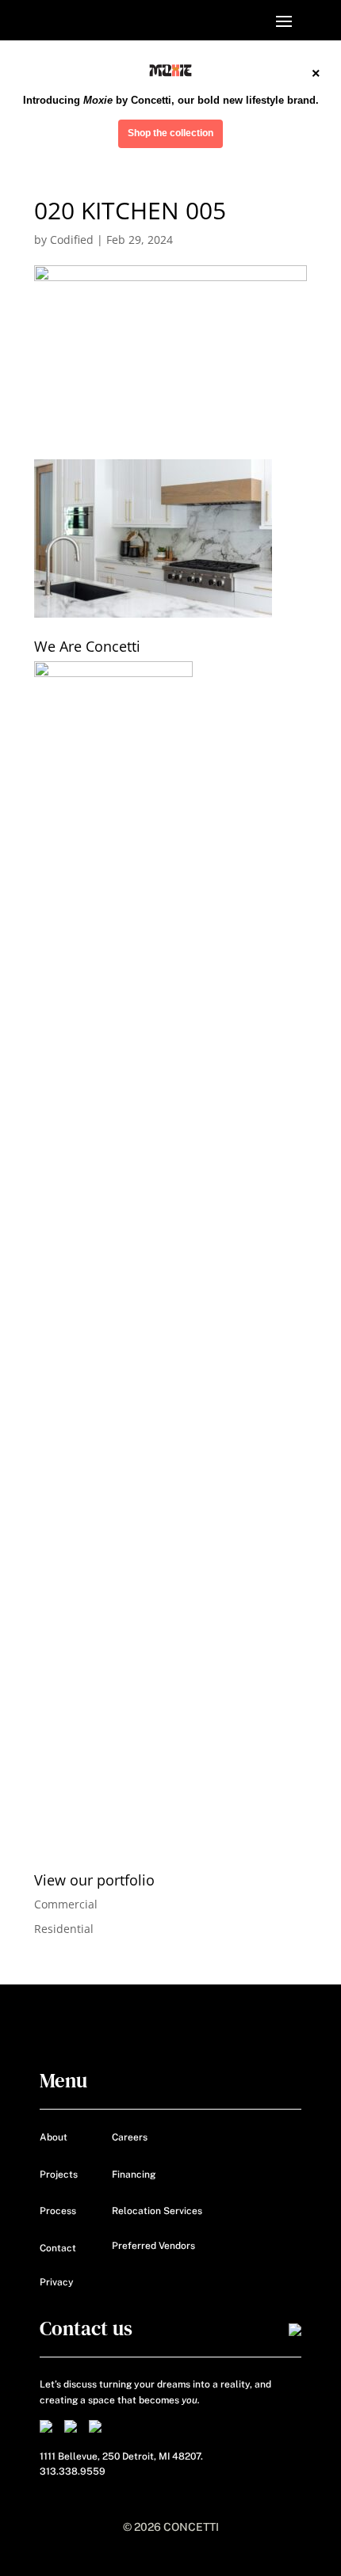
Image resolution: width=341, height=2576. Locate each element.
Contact (58, 2248)
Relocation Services (157, 2211)
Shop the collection (170, 133)
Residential (64, 1929)
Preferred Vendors (153, 2246)
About (54, 2137)
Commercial (66, 1904)
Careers (130, 2137)
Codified (72, 240)
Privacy (57, 2282)
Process (58, 2211)
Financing (134, 2175)
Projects (59, 2175)
